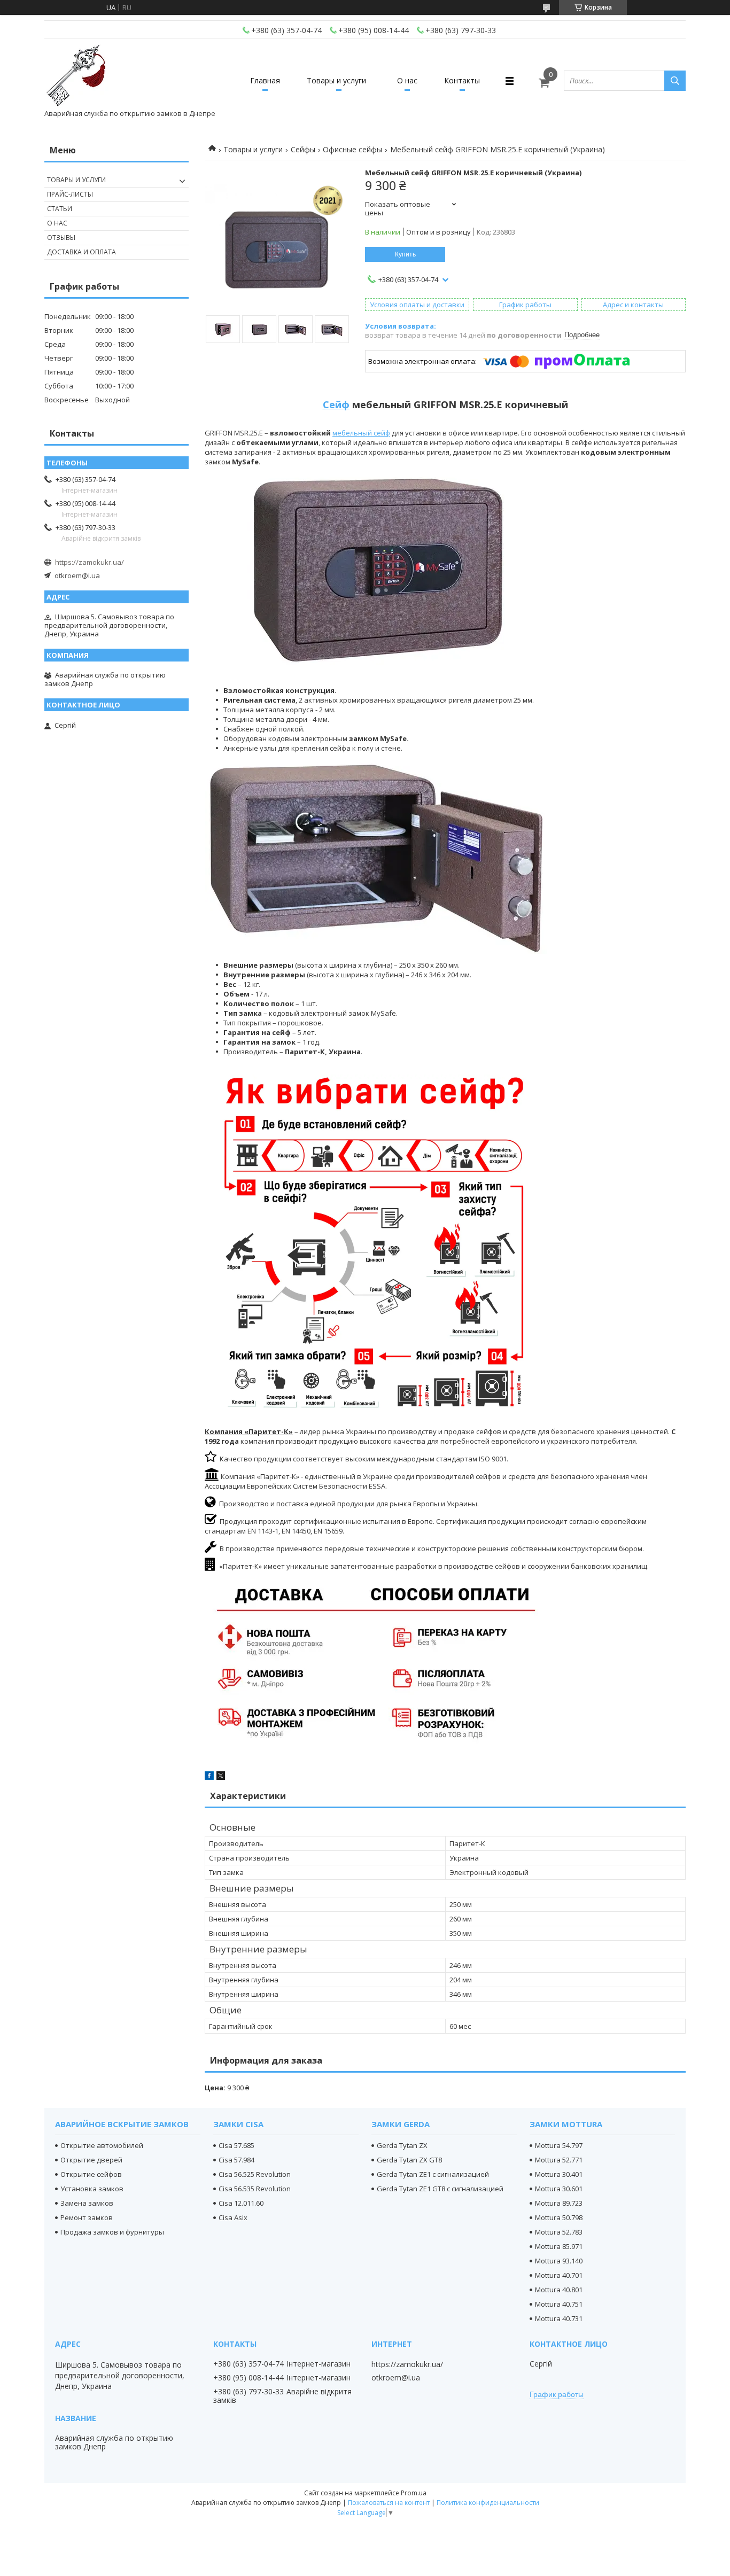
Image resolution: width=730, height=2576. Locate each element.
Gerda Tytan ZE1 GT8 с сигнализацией (440, 2189)
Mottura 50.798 (559, 2217)
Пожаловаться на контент (389, 2503)
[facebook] (209, 1777)
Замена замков (87, 2203)
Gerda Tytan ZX (402, 2145)
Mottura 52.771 (559, 2160)
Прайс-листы (70, 194)
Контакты (462, 80)
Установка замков (92, 2189)
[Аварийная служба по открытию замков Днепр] (76, 76)
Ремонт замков (87, 2217)
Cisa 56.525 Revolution (255, 2174)
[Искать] (675, 81)
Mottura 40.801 (559, 2290)
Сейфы (303, 149)
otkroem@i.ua (77, 575)
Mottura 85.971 (559, 2246)
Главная (265, 80)
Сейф (336, 404)
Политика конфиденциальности (488, 2503)
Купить (405, 254)
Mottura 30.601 (559, 2189)
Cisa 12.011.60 (241, 2203)
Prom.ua (414, 2493)
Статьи (60, 209)
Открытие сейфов (91, 2174)
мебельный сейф (361, 433)
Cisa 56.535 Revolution (255, 2189)
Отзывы (61, 238)
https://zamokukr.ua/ (90, 562)
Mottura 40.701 (559, 2275)
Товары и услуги (336, 80)
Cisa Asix (233, 2217)
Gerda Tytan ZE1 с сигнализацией (433, 2174)
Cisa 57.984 (236, 2160)
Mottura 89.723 (559, 2203)
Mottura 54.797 (559, 2145)
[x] (221, 1777)
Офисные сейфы (352, 149)
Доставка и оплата (81, 252)
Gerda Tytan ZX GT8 (409, 2160)
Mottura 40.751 (559, 2304)
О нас (407, 80)
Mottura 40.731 (559, 2318)
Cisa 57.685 (236, 2145)
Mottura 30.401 (559, 2174)
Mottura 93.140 (559, 2261)
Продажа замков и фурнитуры (112, 2232)
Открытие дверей (91, 2160)
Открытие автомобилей (102, 2145)
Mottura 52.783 (559, 2232)
